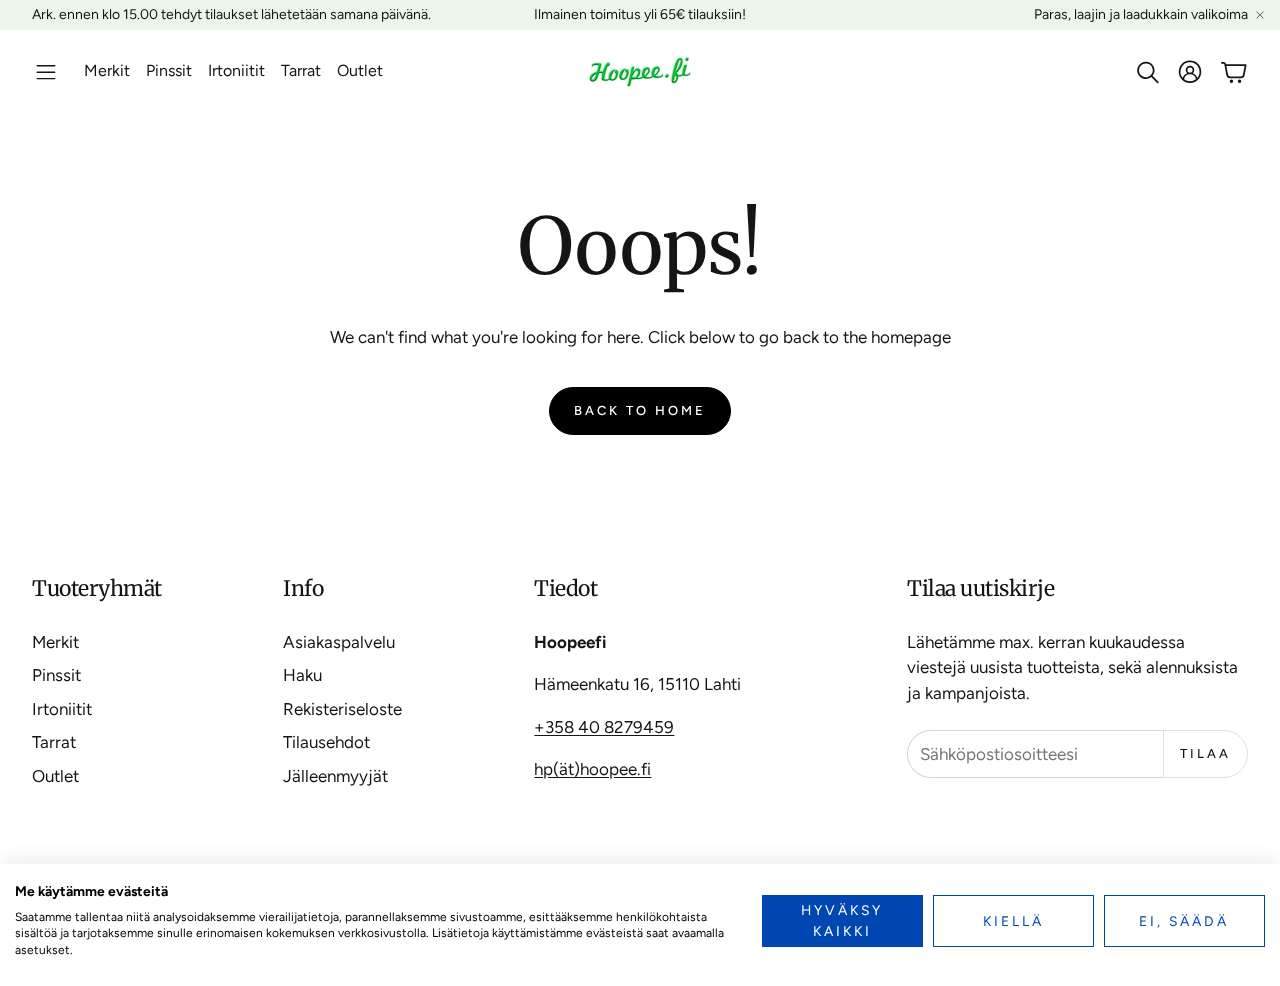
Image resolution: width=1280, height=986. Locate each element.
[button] (46, 72)
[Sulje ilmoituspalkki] (1260, 15)
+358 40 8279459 (604, 727)
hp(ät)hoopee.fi (592, 769)
